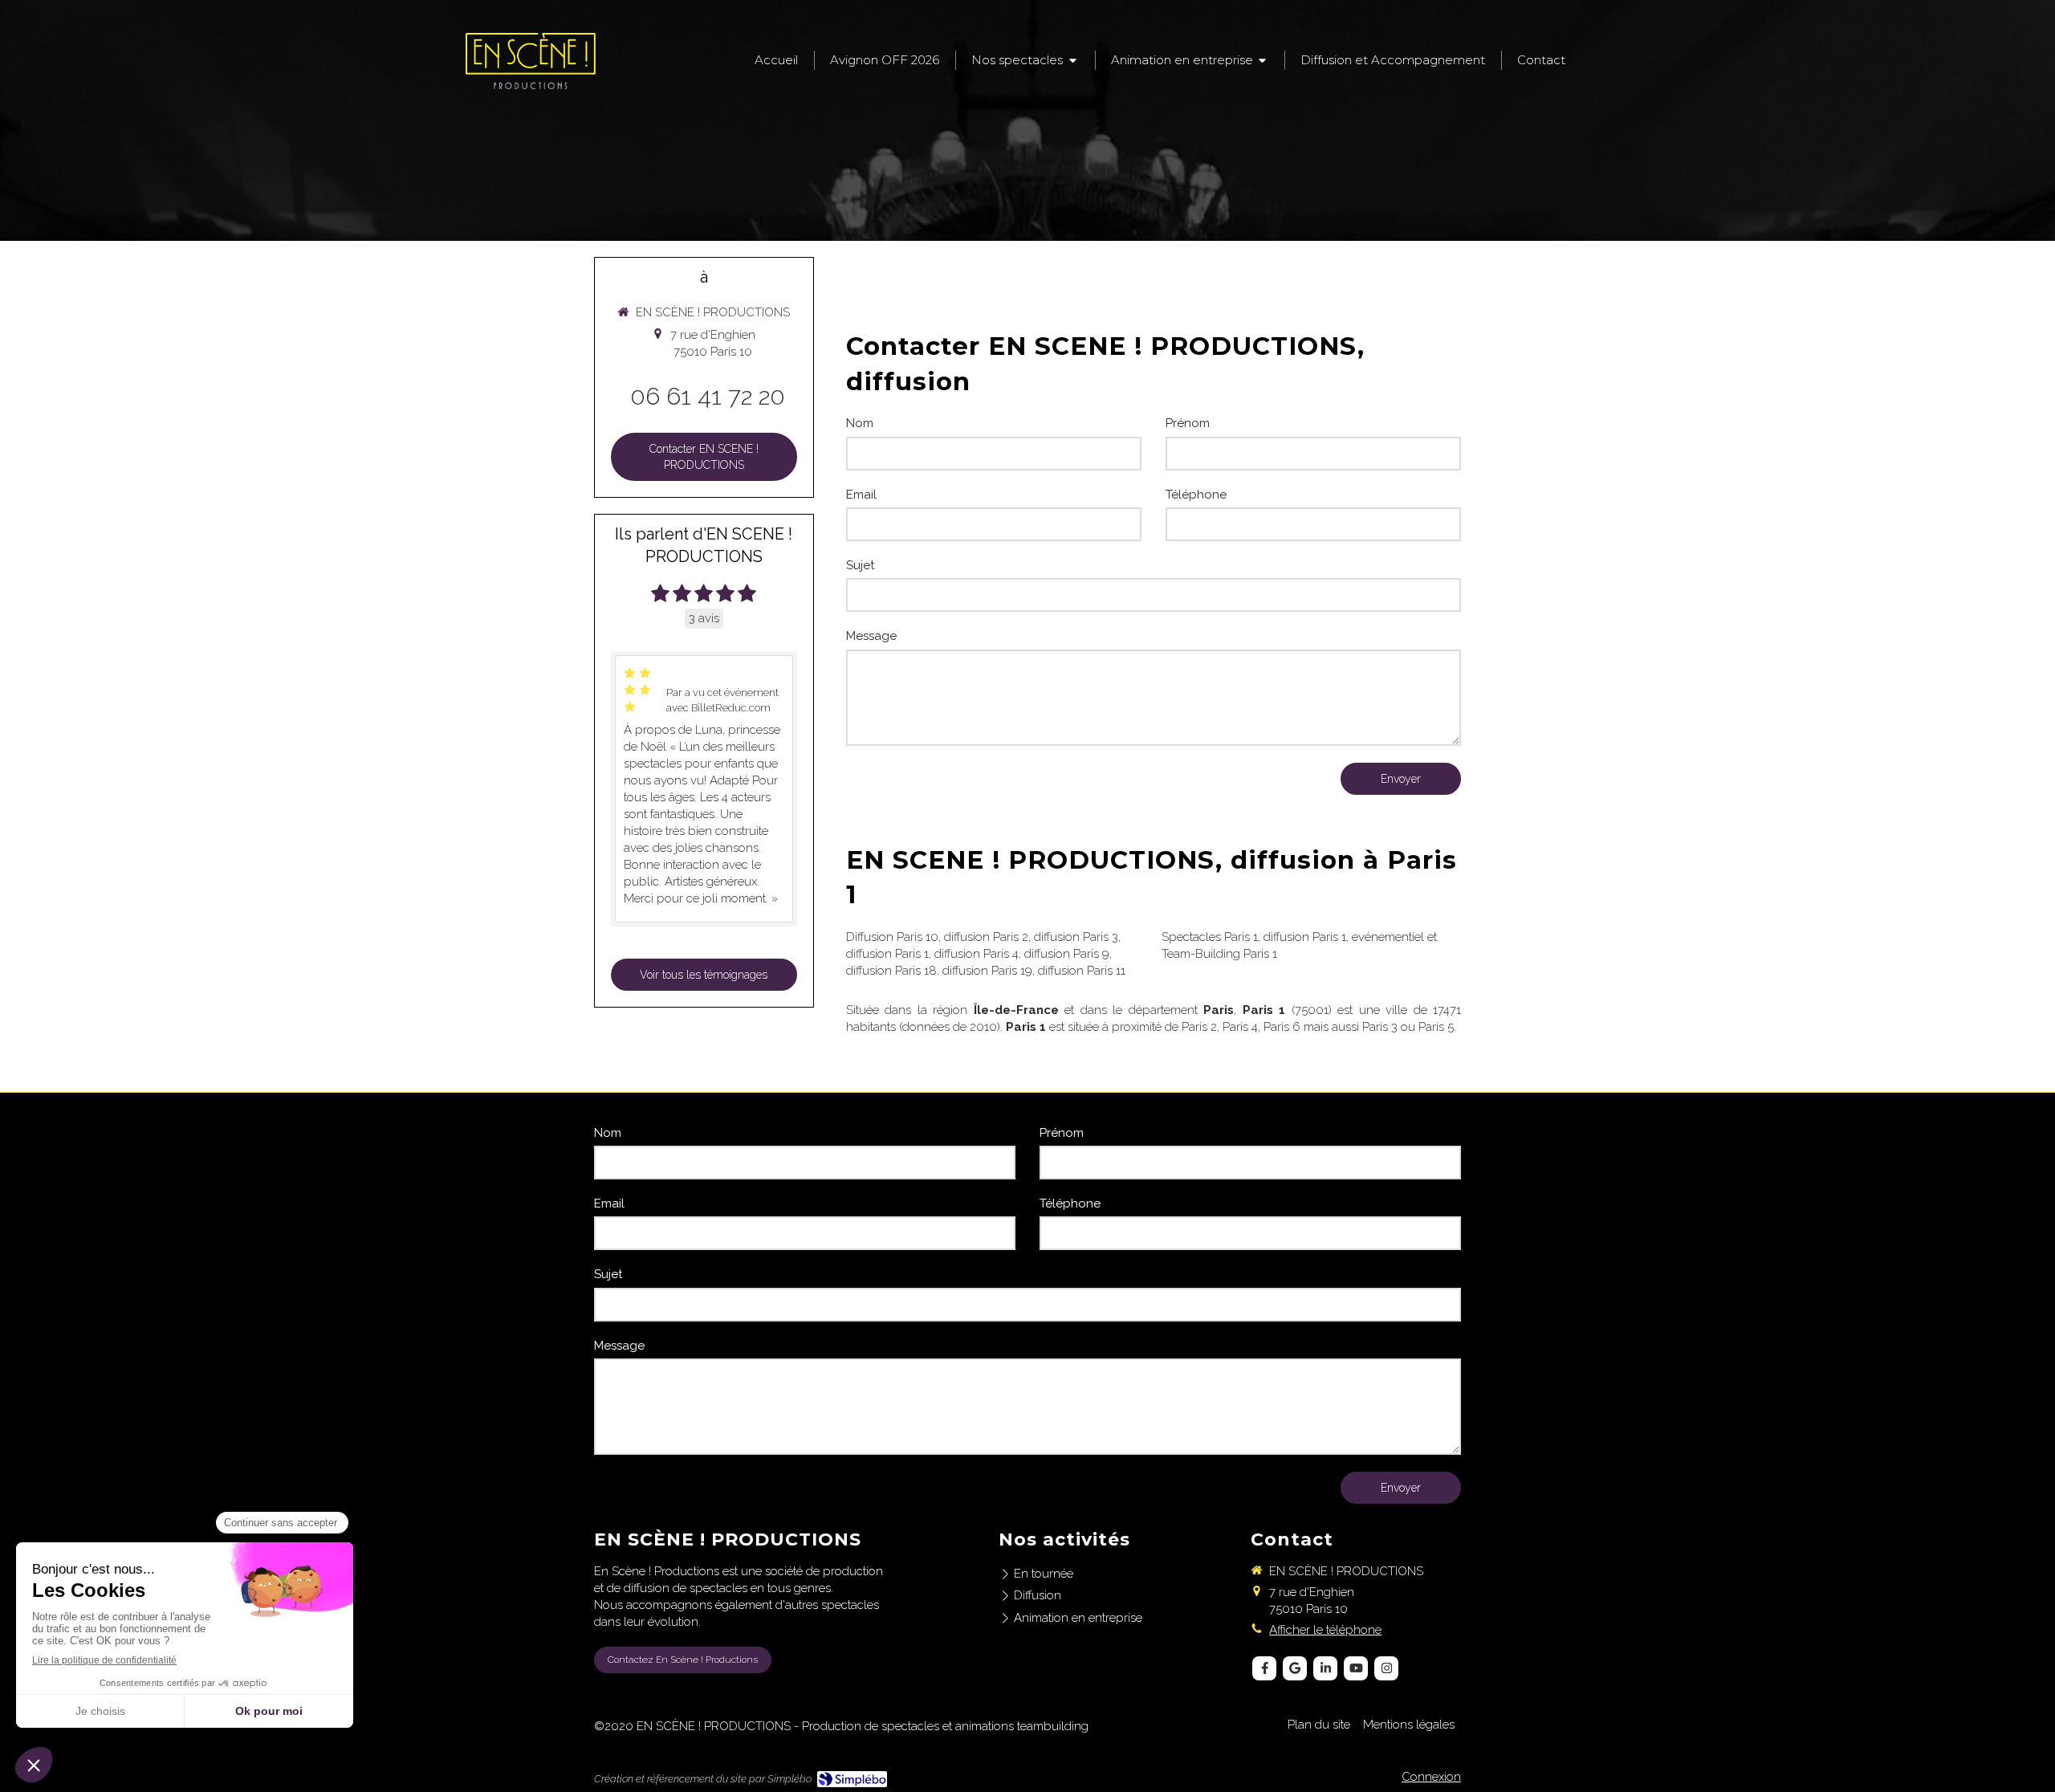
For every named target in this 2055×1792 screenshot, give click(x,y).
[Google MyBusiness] (1295, 1668)
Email (861, 495)
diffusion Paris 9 (1067, 954)
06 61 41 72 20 (708, 396)
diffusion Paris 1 (887, 954)
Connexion (1431, 1777)
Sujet (860, 565)
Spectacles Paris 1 (1210, 937)
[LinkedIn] (1325, 1668)
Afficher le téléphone (1325, 1630)
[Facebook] (1264, 1668)
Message (871, 636)
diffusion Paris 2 (986, 937)
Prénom (1188, 423)
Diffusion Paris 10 (892, 937)
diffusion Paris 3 (1076, 937)
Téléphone (1196, 495)
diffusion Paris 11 (1082, 971)
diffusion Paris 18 (891, 971)
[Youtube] (1356, 1668)
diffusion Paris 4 (977, 954)
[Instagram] (1386, 1668)
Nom (860, 423)
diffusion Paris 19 (987, 971)
